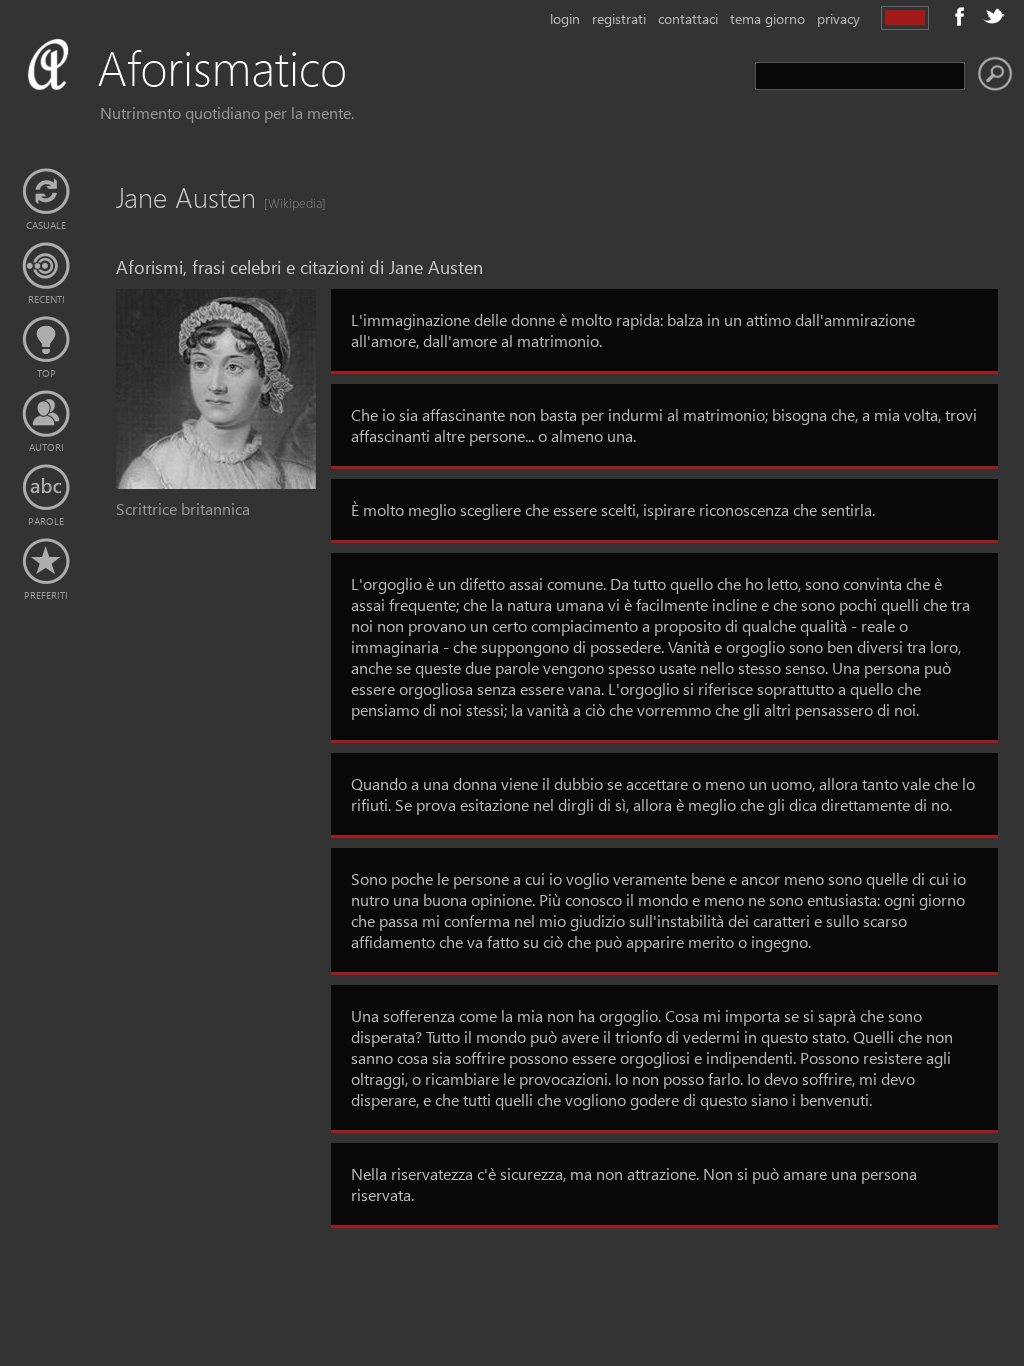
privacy (838, 18)
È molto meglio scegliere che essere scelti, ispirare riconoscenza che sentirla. (613, 509)
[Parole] (46, 488)
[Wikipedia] (289, 202)
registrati (619, 18)
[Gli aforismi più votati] (46, 340)
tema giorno (767, 18)
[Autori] (46, 414)
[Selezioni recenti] (46, 266)
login (565, 18)
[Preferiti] (46, 562)
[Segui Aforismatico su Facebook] (960, 16)
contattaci (688, 18)
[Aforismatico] (216, 91)
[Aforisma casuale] (46, 192)
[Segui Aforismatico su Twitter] (994, 16)
